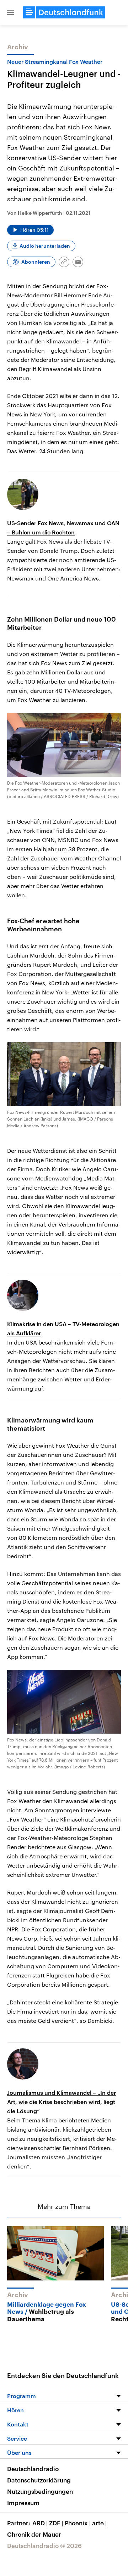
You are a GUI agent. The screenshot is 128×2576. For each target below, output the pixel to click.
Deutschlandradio (33, 2469)
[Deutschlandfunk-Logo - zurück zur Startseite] (64, 12)
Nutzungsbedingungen (40, 2491)
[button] (11, 12)
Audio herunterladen (45, 246)
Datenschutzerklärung (39, 2480)
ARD (40, 2523)
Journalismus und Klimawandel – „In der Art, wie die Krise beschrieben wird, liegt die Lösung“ (62, 2102)
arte (99, 2523)
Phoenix (78, 2523)
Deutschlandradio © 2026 (44, 2546)
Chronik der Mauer (34, 2534)
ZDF (56, 2523)
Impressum (23, 2503)
